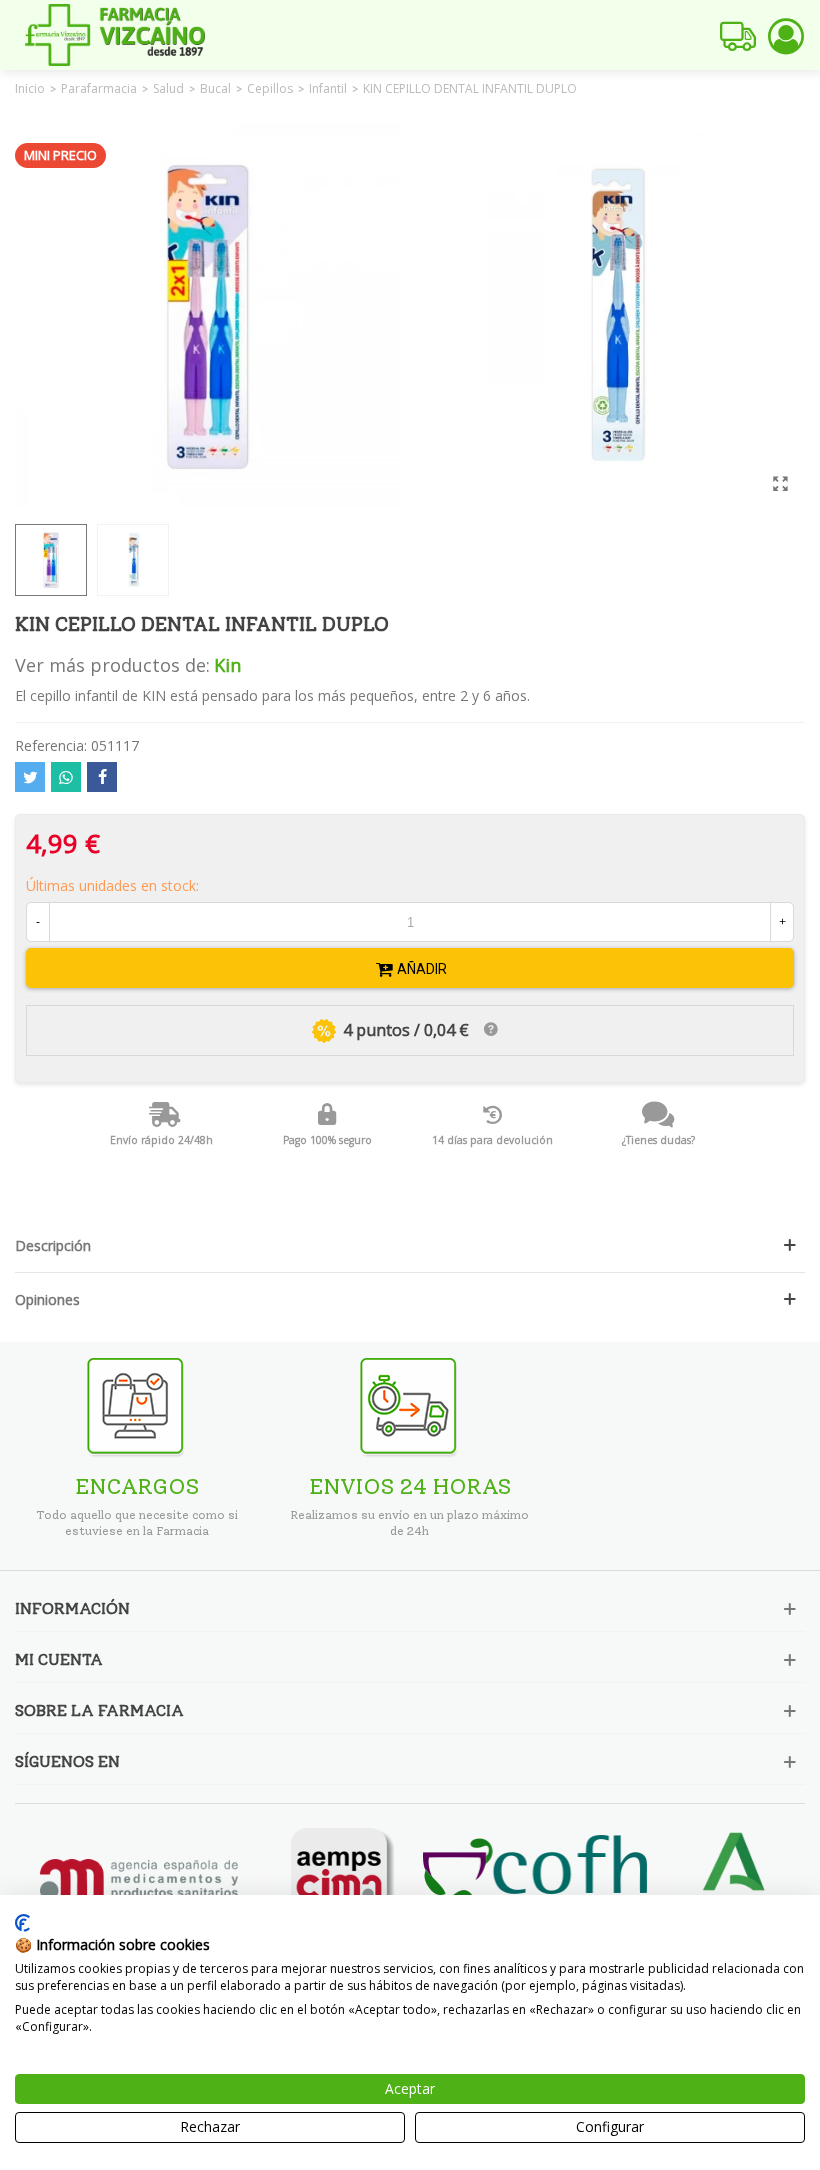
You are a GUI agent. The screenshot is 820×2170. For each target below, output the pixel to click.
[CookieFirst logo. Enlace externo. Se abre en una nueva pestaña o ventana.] (22, 1923)
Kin (227, 665)
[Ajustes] (786, 35)
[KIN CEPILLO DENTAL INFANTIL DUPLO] (780, 483)
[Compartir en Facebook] (102, 777)
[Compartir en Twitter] (30, 777)
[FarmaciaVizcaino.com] (115, 35)
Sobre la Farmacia (99, 1710)
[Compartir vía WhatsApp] (66, 777)
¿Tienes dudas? (658, 1140)
